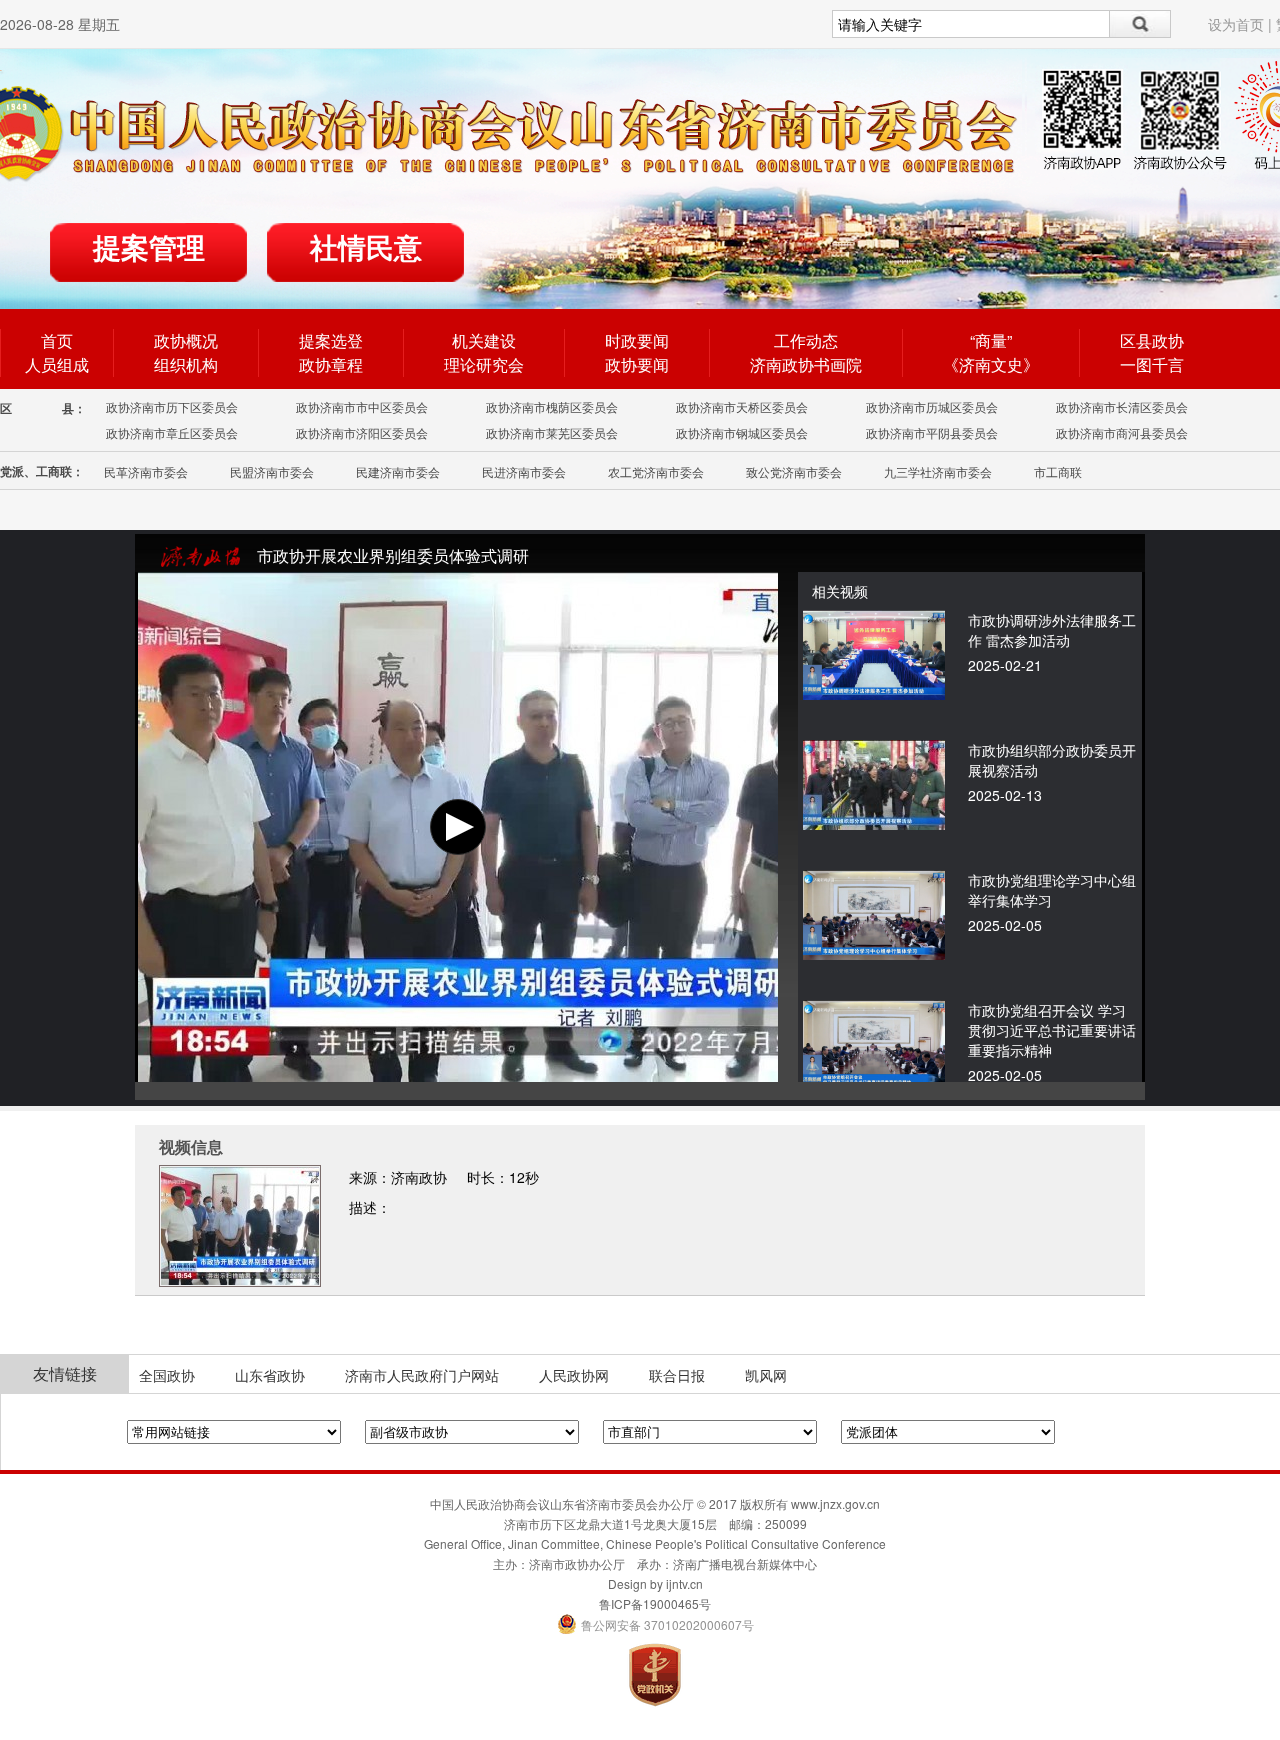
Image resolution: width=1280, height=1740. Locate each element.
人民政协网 (574, 1375)
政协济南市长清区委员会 (1122, 406)
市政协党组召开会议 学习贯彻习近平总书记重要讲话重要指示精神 (1052, 1030)
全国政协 (167, 1375)
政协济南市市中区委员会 (362, 406)
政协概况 (186, 340)
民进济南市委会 (524, 471)
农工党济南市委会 (656, 471)
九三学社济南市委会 (938, 471)
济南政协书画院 (806, 364)
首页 (57, 340)
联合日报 (677, 1375)
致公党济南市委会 (794, 471)
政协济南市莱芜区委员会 (552, 432)
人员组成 (57, 364)
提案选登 (331, 340)
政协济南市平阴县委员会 (932, 432)
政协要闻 (637, 364)
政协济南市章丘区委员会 (172, 432)
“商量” (991, 340)
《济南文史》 (991, 364)
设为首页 (1236, 24)
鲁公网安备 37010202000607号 (655, 1624)
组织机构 (186, 364)
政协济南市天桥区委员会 (742, 406)
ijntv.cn (684, 1583)
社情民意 (366, 248)
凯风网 (766, 1375)
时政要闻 (637, 340)
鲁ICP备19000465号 (655, 1603)
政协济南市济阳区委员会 (362, 432)
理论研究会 (484, 364)
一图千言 (1152, 364)
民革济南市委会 (146, 471)
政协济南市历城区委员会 (932, 406)
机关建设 (484, 340)
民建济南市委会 (398, 471)
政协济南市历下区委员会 (172, 406)
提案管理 (149, 248)
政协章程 (331, 364)
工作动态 (806, 340)
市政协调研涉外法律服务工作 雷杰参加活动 (1052, 630)
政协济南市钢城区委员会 (742, 432)
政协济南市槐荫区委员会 (552, 406)
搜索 (1140, 24)
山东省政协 (270, 1375)
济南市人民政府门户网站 (422, 1375)
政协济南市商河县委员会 (1122, 432)
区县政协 (1152, 340)
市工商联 (1058, 471)
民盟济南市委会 (272, 471)
